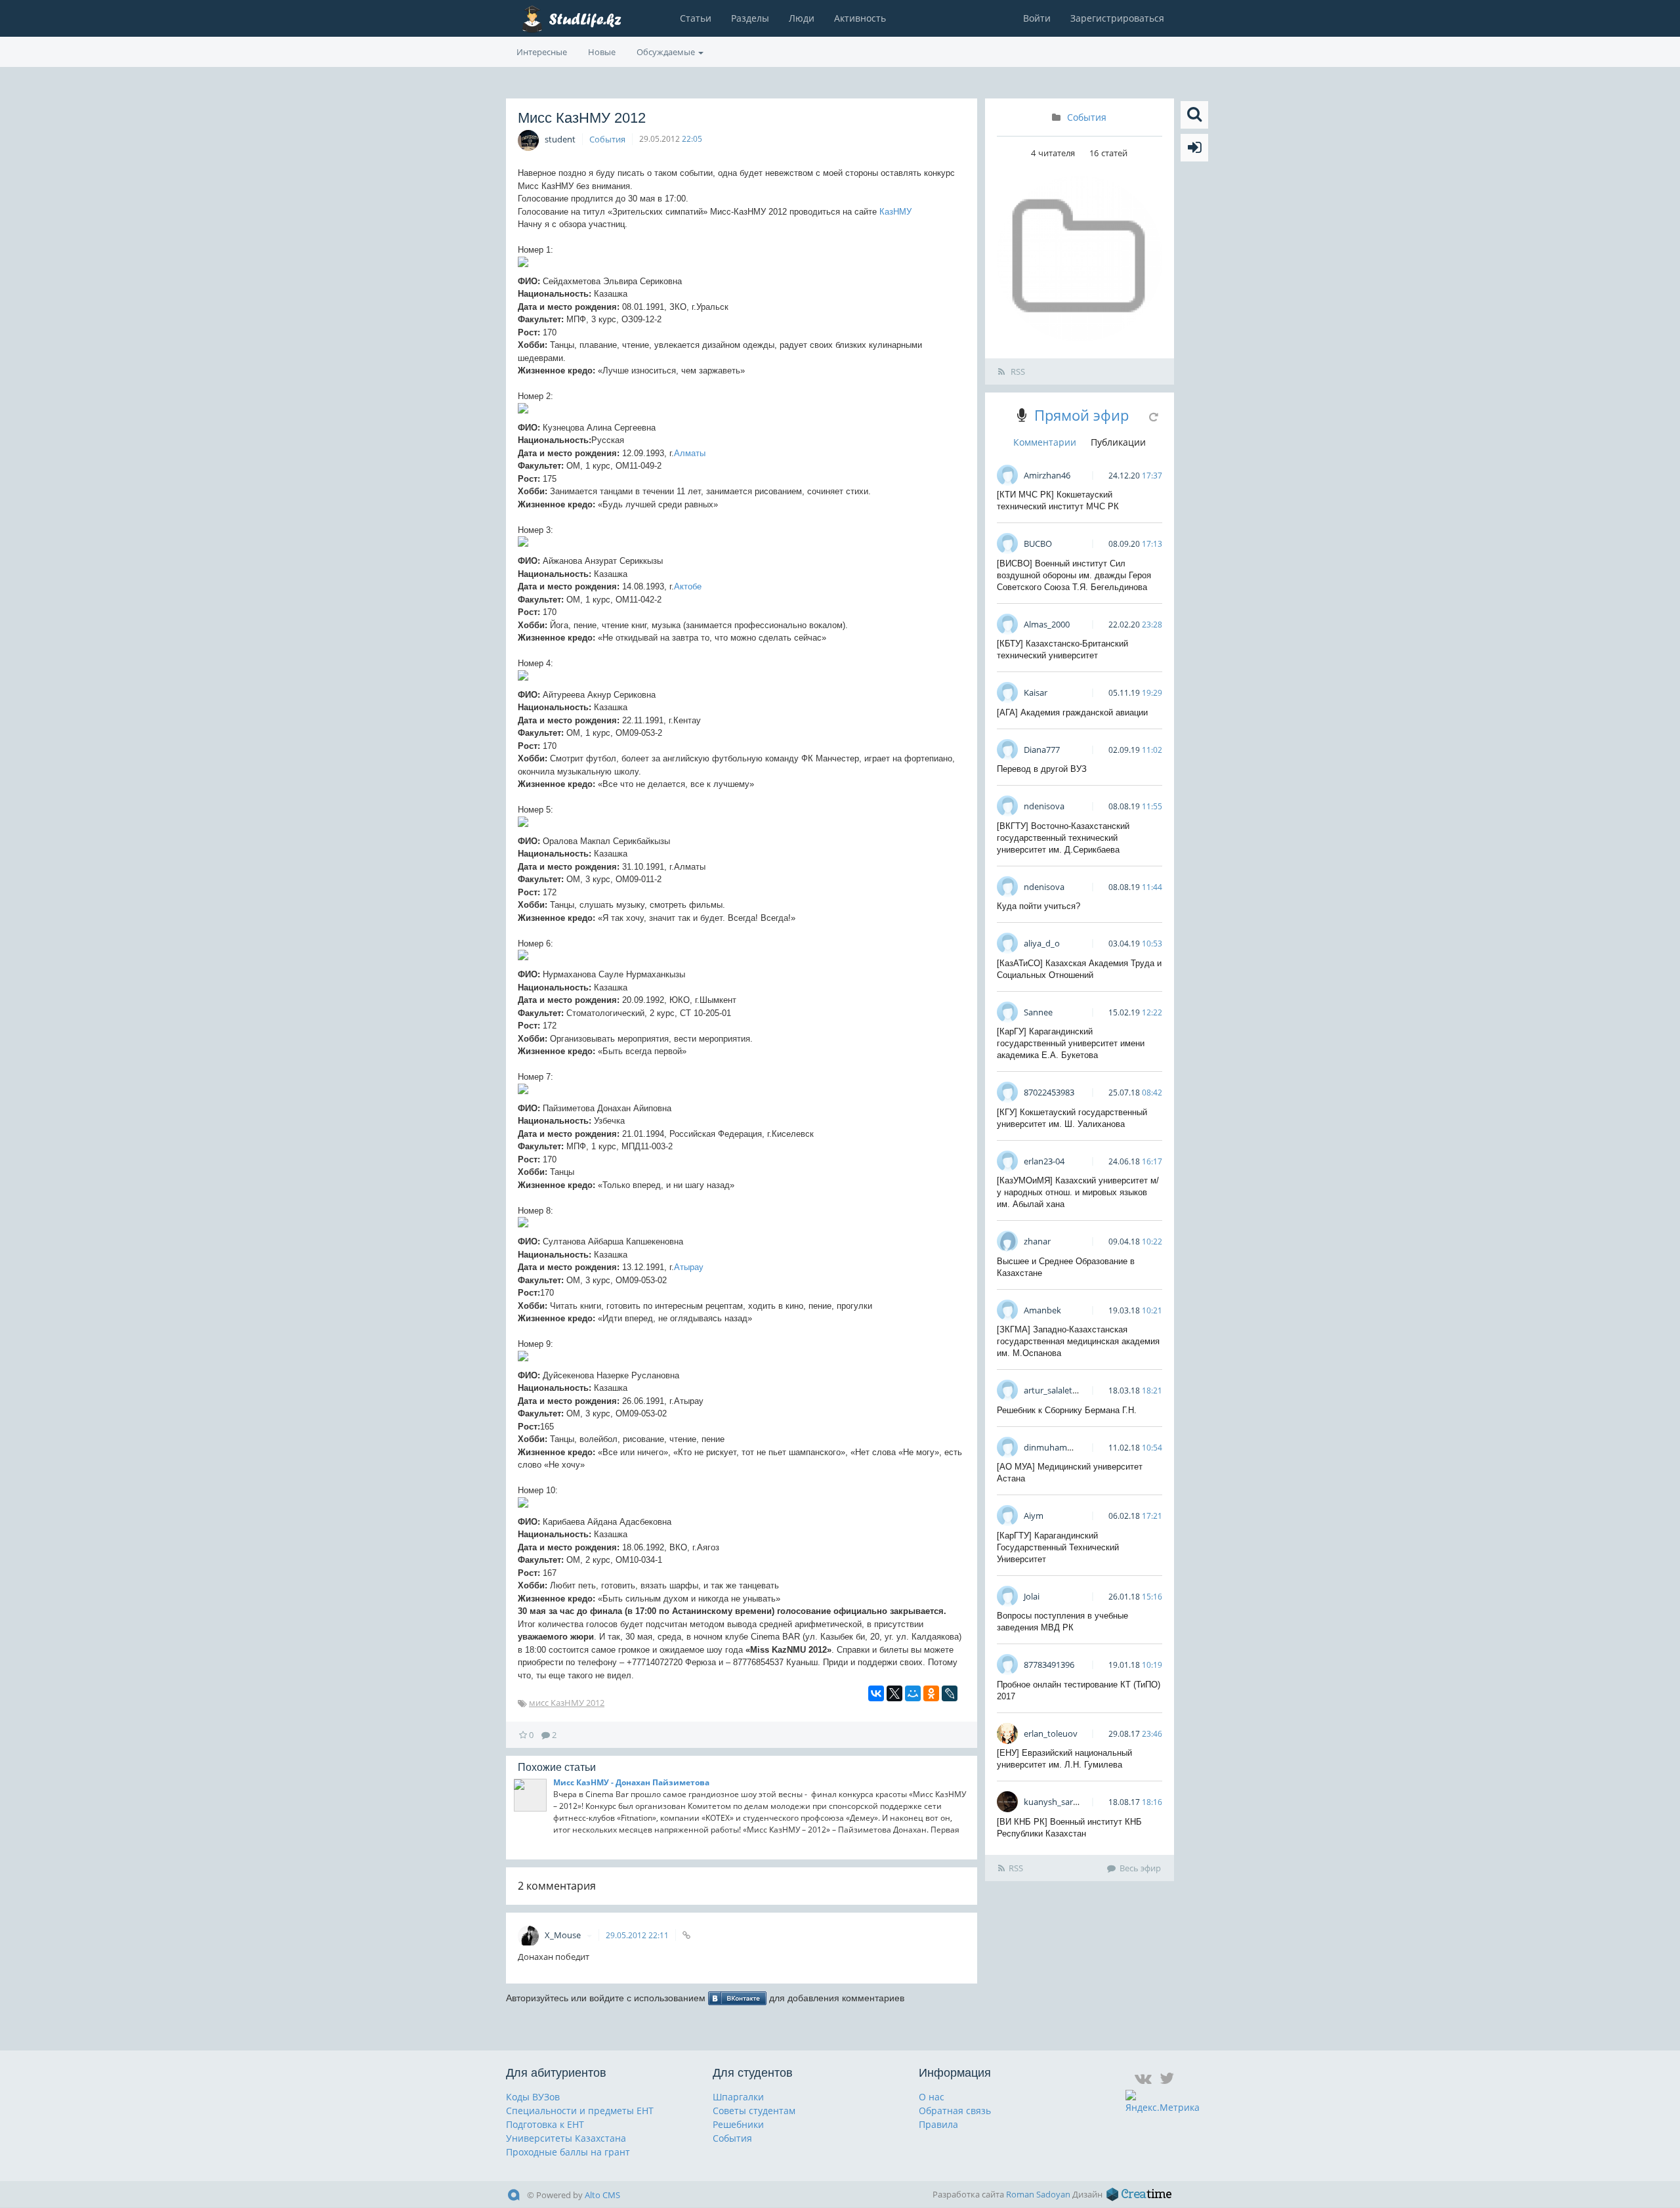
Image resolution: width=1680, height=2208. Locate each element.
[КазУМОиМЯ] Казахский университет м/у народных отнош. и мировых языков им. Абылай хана (1078, 1192)
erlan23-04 (1044, 1161)
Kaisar (1036, 692)
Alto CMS (602, 2195)
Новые (602, 52)
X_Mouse (564, 1935)
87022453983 (1049, 1092)
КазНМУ (895, 212)
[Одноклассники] (931, 1693)
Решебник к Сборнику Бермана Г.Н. (1067, 1410)
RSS (1017, 372)
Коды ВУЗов (533, 2097)
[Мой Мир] (913, 1693)
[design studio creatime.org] (1139, 2194)
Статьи (696, 18)
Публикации (1118, 442)
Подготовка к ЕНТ (545, 2124)
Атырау (689, 1267)
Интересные (542, 52)
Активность (860, 18)
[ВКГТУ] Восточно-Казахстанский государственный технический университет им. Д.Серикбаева (1063, 838)
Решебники (738, 2124)
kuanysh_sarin (1052, 1802)
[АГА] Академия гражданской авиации (1072, 712)
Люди (802, 18)
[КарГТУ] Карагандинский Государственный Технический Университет (1058, 1547)
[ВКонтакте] (876, 1693)
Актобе (688, 586)
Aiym (1034, 1516)
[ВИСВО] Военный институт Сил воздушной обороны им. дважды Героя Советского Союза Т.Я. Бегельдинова (1074, 575)
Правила (938, 2124)
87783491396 (1049, 1665)
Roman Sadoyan (1038, 2194)
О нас (932, 2097)
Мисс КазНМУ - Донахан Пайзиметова (631, 1782)
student (560, 139)
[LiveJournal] (950, 1693)
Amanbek (1042, 1310)
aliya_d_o (1042, 943)
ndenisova (1044, 806)
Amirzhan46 (1047, 475)
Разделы (750, 18)
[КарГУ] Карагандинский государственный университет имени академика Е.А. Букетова (1071, 1043)
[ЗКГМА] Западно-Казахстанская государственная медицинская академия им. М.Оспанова (1078, 1341)
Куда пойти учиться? (1039, 906)
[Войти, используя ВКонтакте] (737, 1998)
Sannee (1038, 1012)
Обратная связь (955, 2111)
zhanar (1037, 1241)
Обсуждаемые (667, 52)
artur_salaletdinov (1059, 1390)
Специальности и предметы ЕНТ (580, 2111)
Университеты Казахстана (566, 2138)
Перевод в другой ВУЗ (1042, 769)
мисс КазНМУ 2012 (567, 1703)
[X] (894, 1693)
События (607, 139)
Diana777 (1042, 750)
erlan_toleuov (1051, 1733)
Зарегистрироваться (1117, 18)
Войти (1037, 18)
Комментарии (1045, 442)
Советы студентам (754, 2111)
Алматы (690, 453)
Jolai (1032, 1596)
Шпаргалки (738, 2097)
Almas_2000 (1047, 624)
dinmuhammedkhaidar (1069, 1447)
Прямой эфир (1081, 415)
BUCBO (1038, 543)
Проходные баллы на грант (568, 2152)
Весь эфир (1140, 1868)
